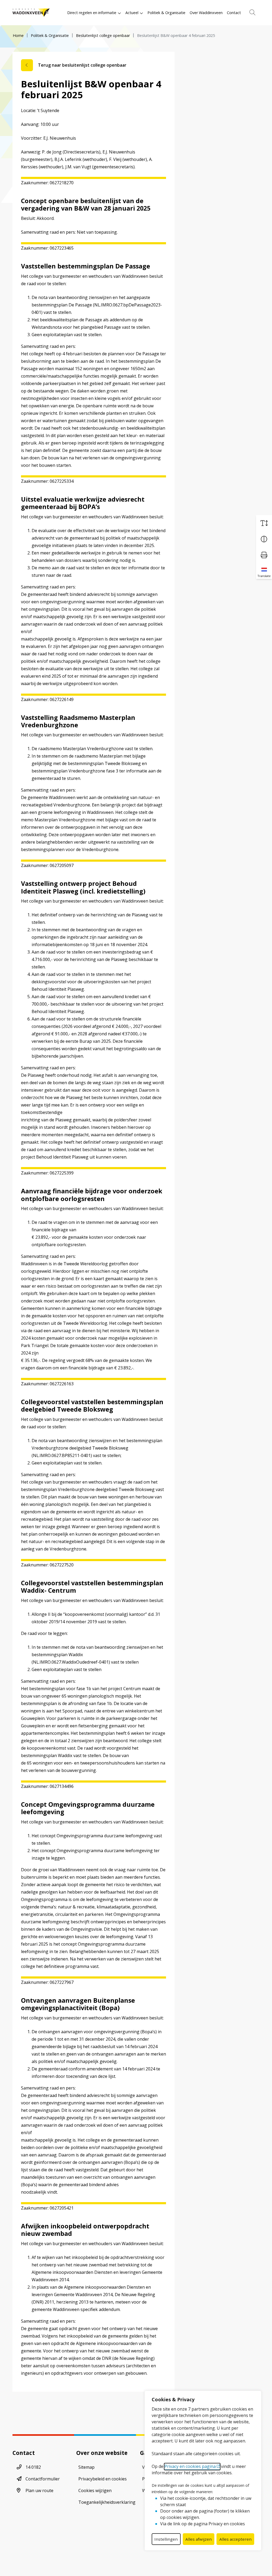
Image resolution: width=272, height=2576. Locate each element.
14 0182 (33, 2467)
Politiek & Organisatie (166, 13)
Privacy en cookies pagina (190, 2466)
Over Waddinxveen (206, 13)
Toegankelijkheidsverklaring (107, 2502)
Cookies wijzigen (95, 2490)
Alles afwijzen (199, 2539)
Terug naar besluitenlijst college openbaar (82, 65)
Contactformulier (43, 2479)
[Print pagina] (264, 555)
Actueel (132, 13)
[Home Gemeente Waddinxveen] (31, 13)
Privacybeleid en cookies (103, 2479)
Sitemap (86, 2467)
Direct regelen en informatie (92, 13)
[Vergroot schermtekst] (264, 523)
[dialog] (203, 2471)
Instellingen (166, 2539)
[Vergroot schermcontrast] (264, 539)
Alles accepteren (235, 2539)
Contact (234, 13)
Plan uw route (39, 2490)
